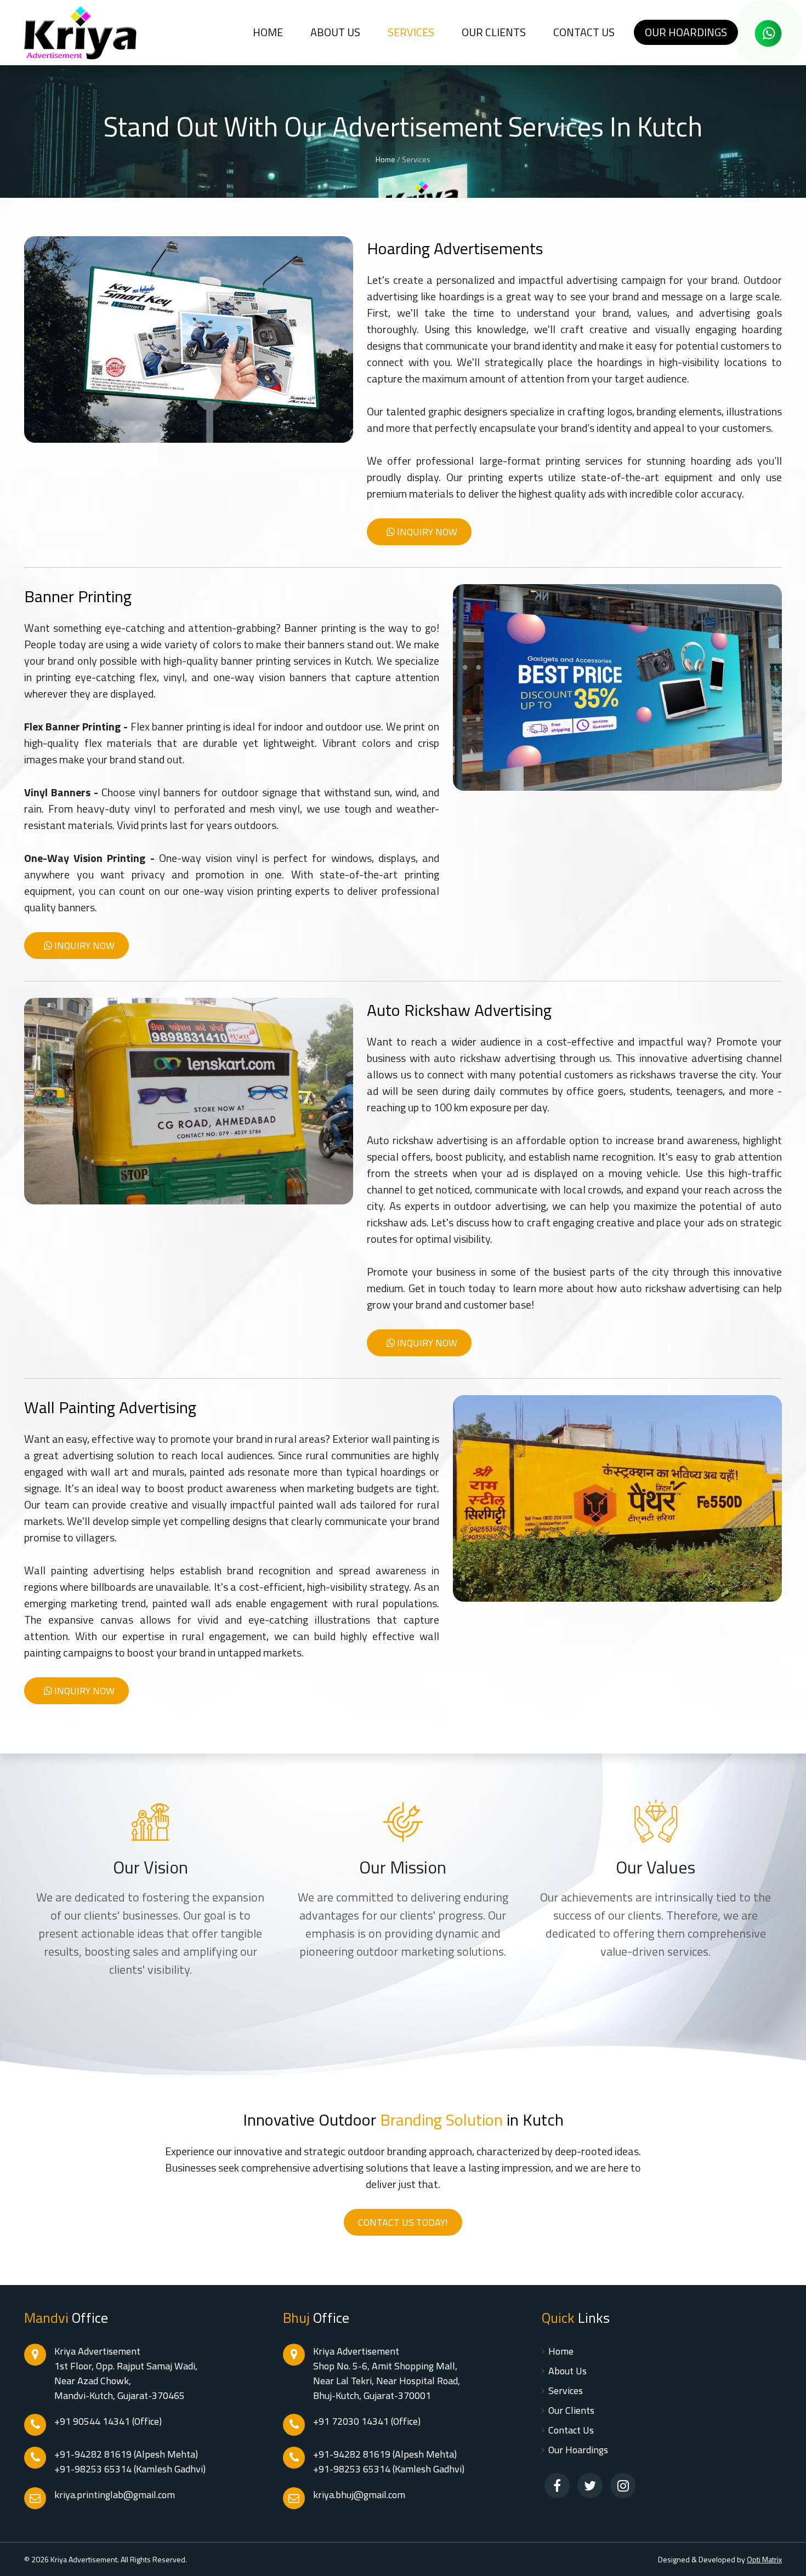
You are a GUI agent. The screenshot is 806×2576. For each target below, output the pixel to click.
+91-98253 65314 (93, 2469)
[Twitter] (590, 2486)
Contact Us (571, 2430)
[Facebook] (557, 2486)
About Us (335, 32)
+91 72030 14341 (352, 2421)
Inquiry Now (426, 532)
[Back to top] (787, 2557)
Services (411, 32)
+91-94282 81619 (93, 2454)
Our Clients (494, 32)
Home (385, 159)
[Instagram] (623, 2486)
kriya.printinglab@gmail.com (115, 2495)
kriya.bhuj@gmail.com (359, 2495)
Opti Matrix (764, 2559)
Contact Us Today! (403, 2222)
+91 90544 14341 (93, 2421)
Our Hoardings (686, 32)
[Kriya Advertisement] (80, 33)
